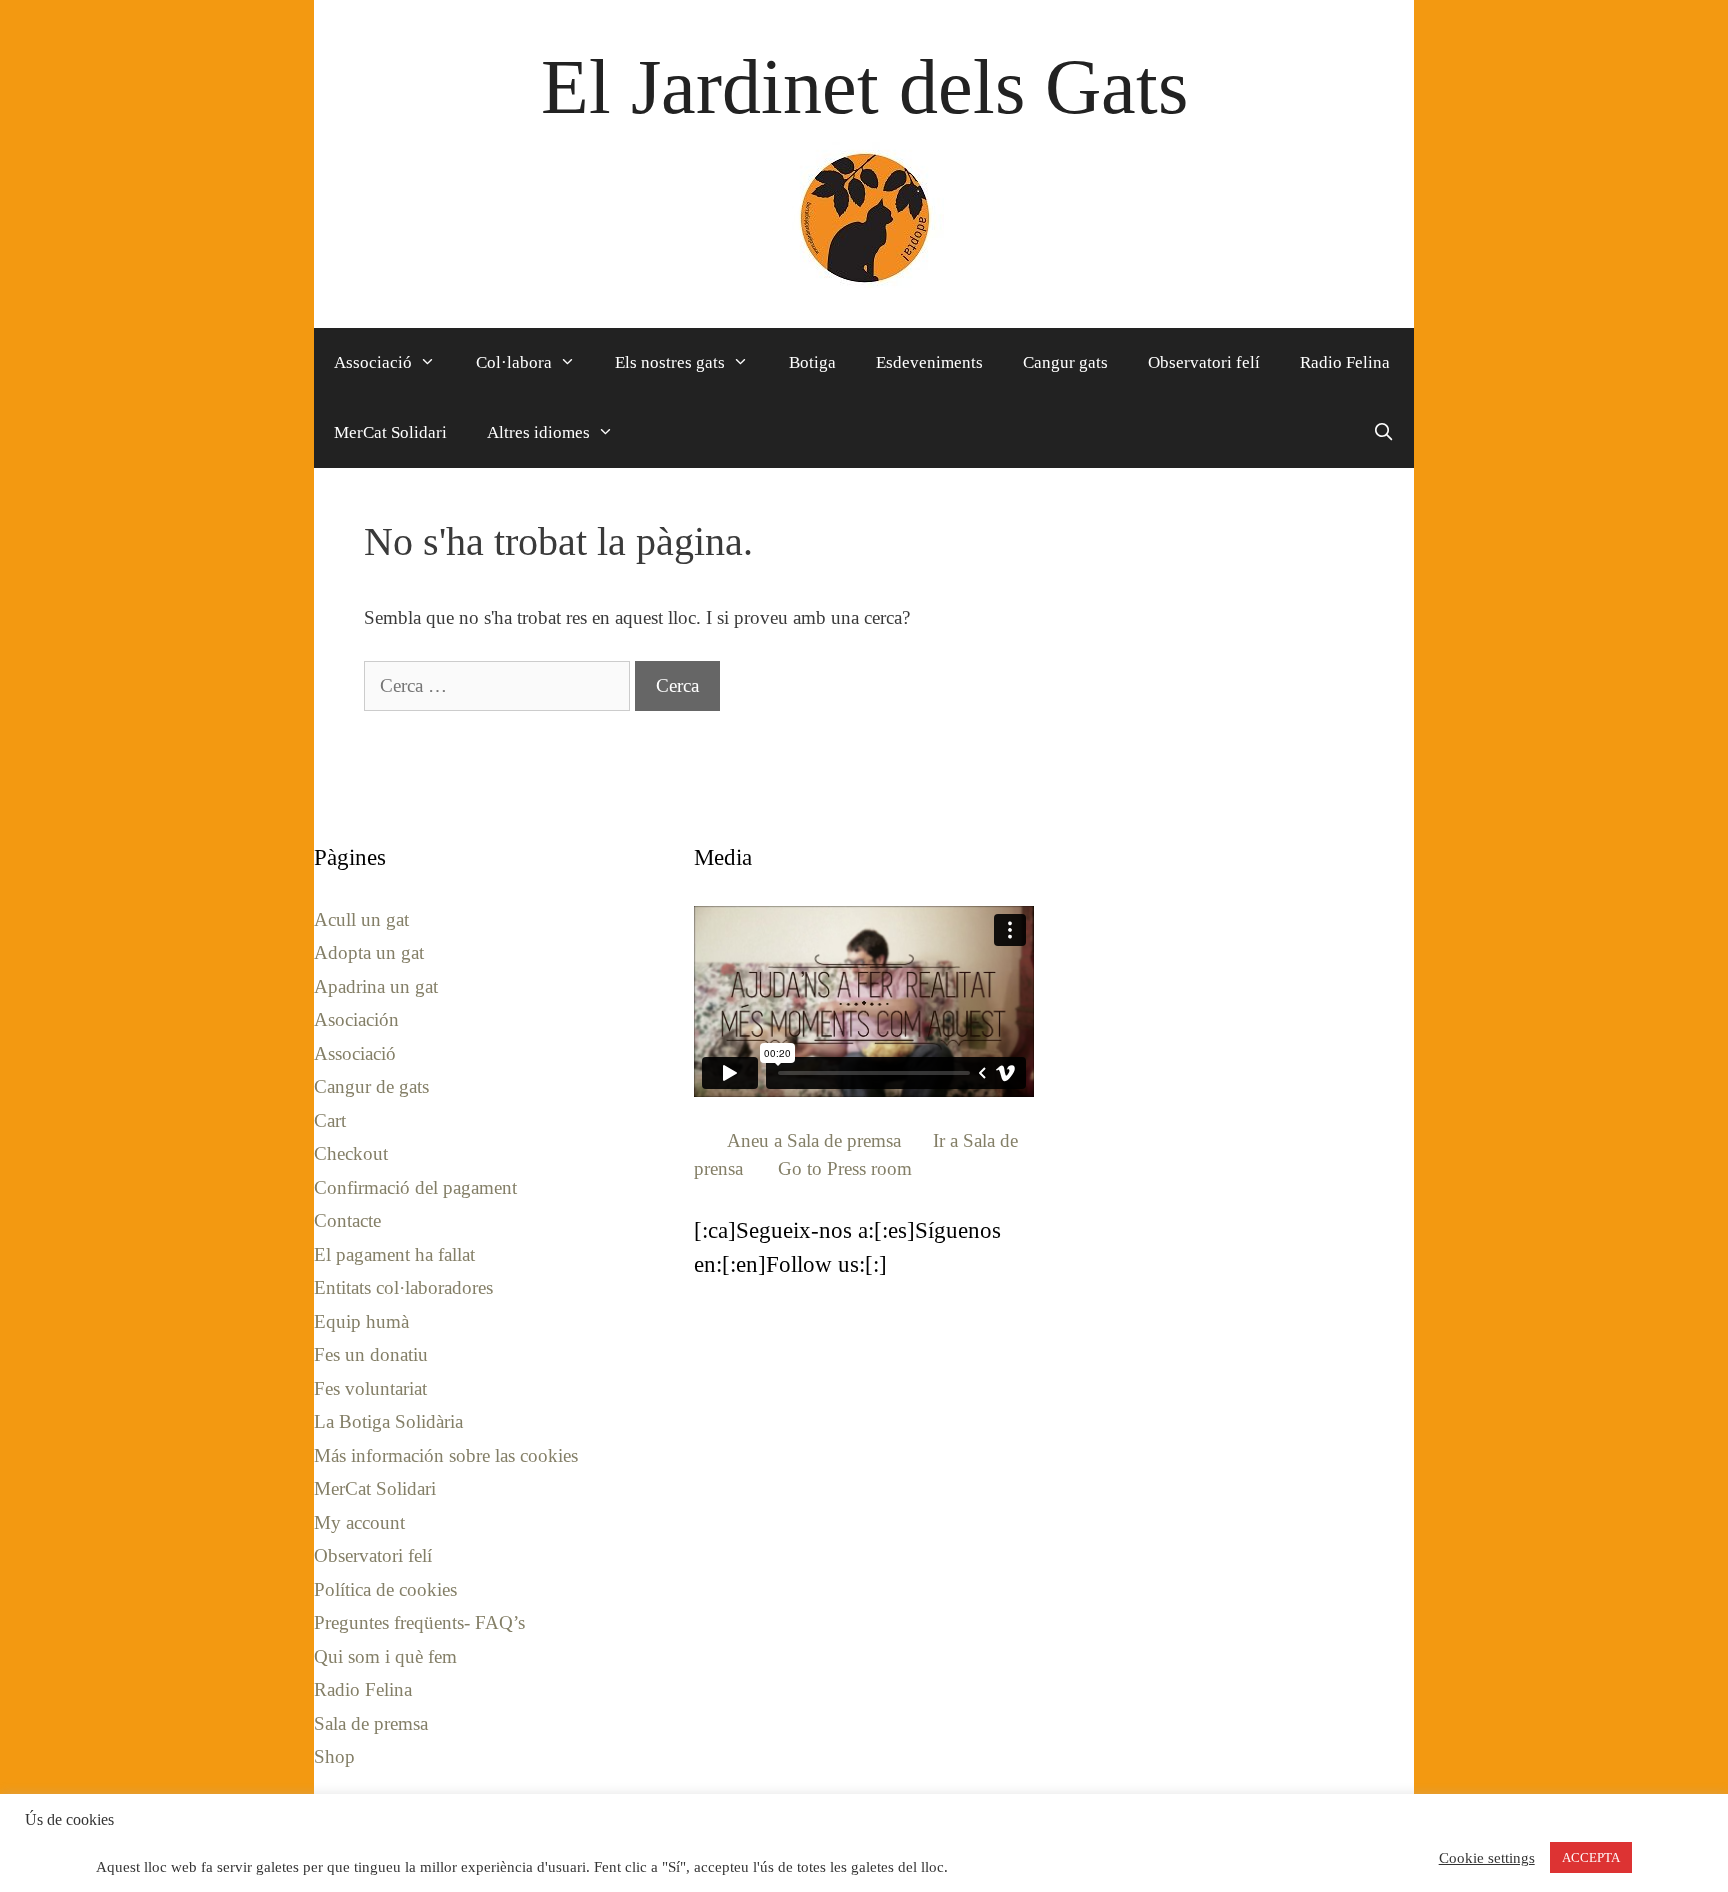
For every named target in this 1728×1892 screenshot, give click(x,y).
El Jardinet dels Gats (864, 86)
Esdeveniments (929, 362)
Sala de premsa (371, 1723)
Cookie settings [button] (1487, 1858)
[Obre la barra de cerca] (1383, 433)
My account (359, 1522)
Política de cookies (385, 1589)
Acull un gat (361, 919)
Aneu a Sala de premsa (814, 1140)
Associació (373, 362)
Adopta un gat (369, 952)
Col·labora (514, 362)
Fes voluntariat (370, 1388)
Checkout (351, 1153)
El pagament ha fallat (394, 1254)
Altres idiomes (538, 432)
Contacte (347, 1220)
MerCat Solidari (390, 432)
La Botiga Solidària (388, 1421)
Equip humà (361, 1321)
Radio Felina (1345, 362)
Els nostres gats (670, 362)
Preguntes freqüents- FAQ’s (419, 1622)
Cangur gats (1065, 362)
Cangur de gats (371, 1086)
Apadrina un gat (376, 986)
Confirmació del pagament (415, 1187)
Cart (330, 1120)
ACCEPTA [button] (1591, 1857)
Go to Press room (845, 1168)
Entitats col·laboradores (403, 1287)
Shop (334, 1756)
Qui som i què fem (385, 1656)
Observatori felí (1204, 362)
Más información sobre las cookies (446, 1455)
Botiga (812, 362)
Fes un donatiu (371, 1354)
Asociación (356, 1019)
